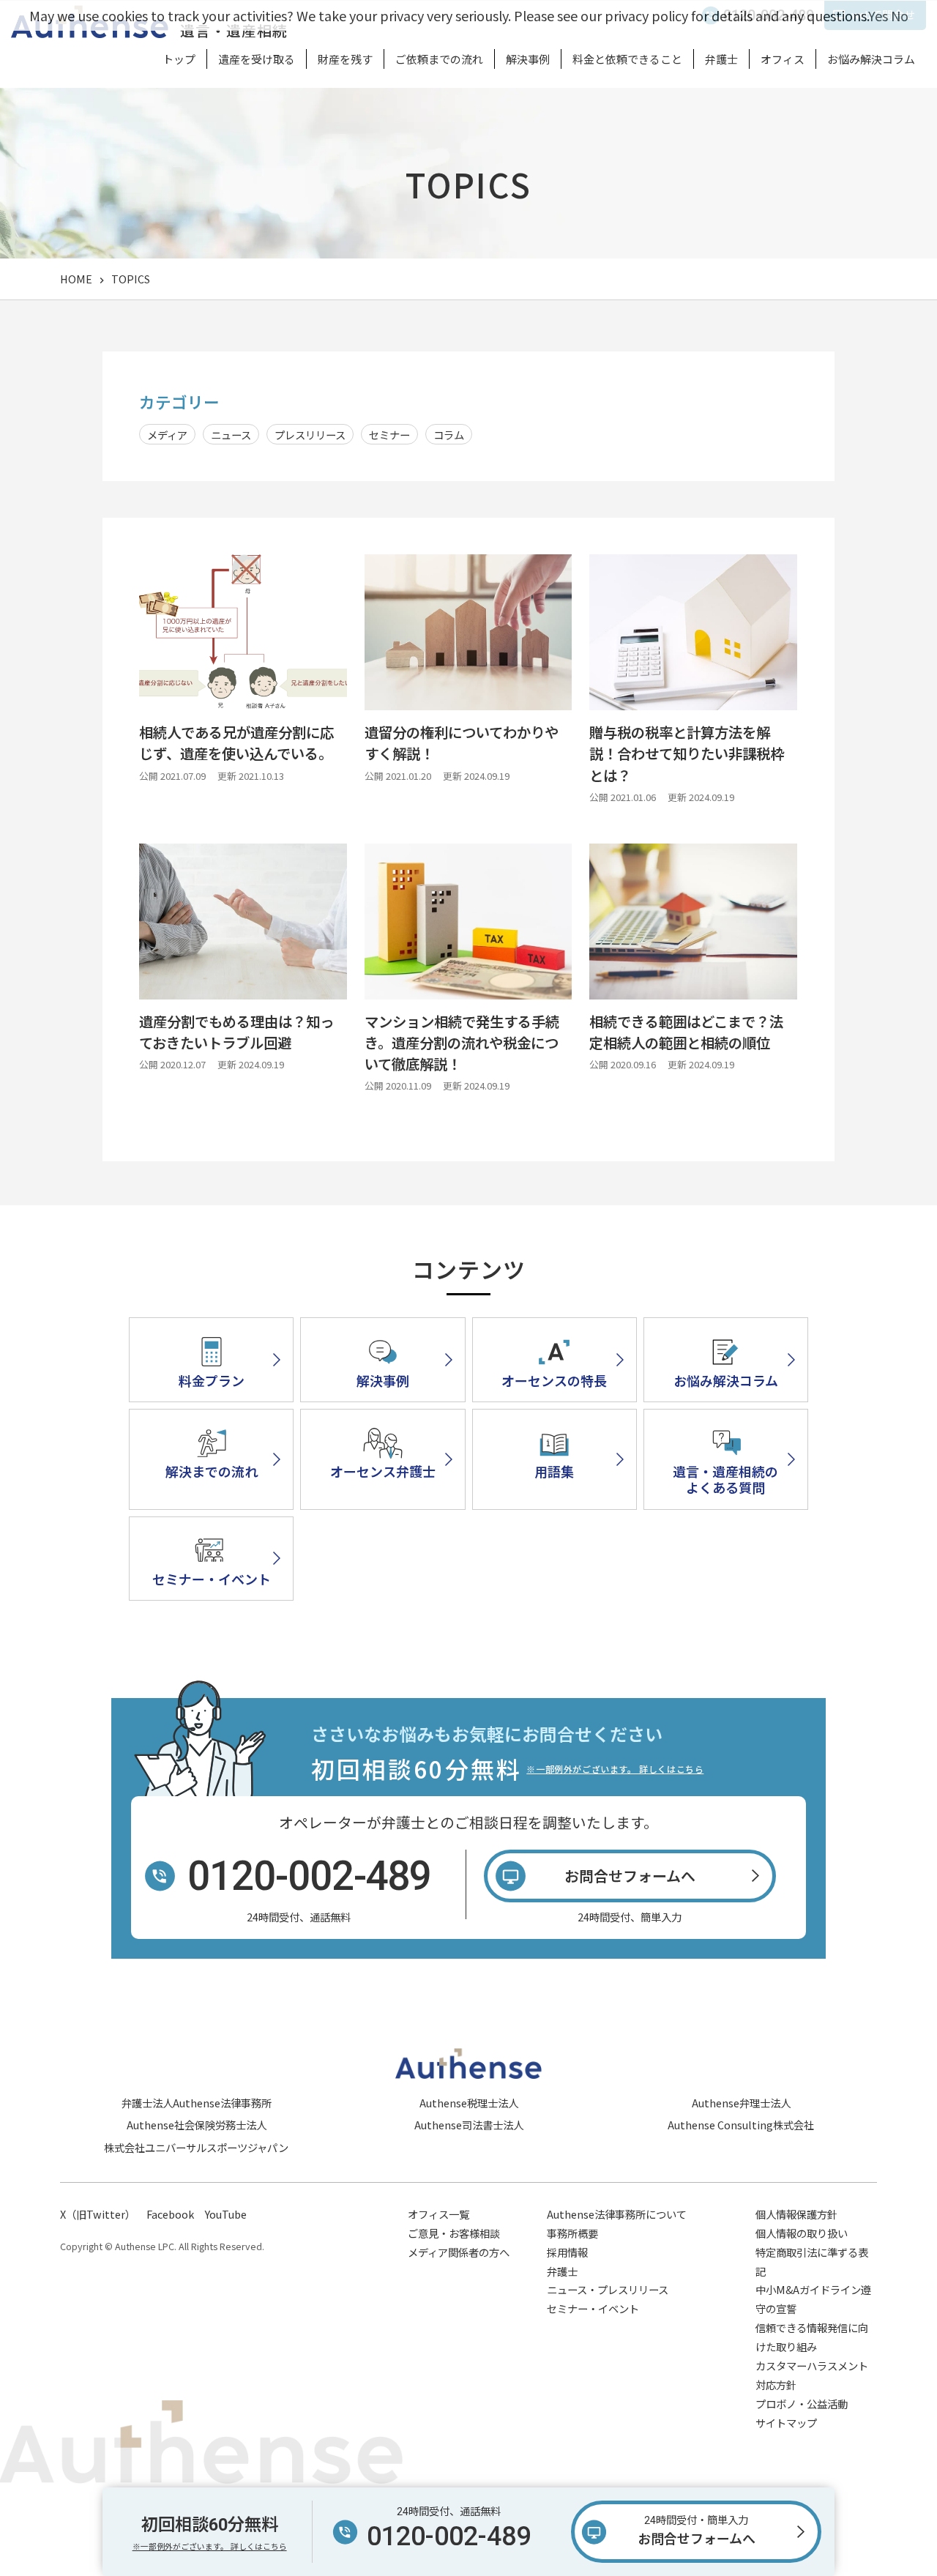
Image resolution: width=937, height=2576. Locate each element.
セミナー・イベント (593, 2308)
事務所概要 (572, 2233)
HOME (76, 279)
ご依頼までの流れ (439, 59)
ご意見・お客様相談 (454, 2233)
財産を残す (345, 59)
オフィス (783, 59)
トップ (179, 59)
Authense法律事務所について (617, 2214)
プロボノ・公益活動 (802, 2404)
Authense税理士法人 (469, 2103)
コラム (449, 435)
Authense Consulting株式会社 (741, 2125)
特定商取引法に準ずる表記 (812, 2262)
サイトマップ (786, 2423)
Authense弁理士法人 (741, 2103)
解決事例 (528, 59)
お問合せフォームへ (697, 2531)
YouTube (226, 2214)
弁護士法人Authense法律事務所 (197, 2103)
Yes (878, 15)
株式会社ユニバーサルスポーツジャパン (196, 2147)
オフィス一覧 (438, 2214)
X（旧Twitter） (98, 2214)
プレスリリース (310, 435)
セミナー (389, 435)
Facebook (170, 2214)
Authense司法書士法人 (469, 2125)
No (900, 15)
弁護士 (721, 59)
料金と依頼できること (627, 59)
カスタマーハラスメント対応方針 (812, 2375)
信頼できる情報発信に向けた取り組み (812, 2337)
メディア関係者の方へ (459, 2252)
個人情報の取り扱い (802, 2233)
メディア (167, 435)
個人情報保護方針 (796, 2214)
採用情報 (567, 2252)
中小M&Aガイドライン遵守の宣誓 (813, 2299)
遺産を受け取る (257, 59)
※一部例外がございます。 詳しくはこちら (615, 1769)
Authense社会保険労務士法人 (197, 2125)
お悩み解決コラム (871, 59)
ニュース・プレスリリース (608, 2289)
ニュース (231, 435)
